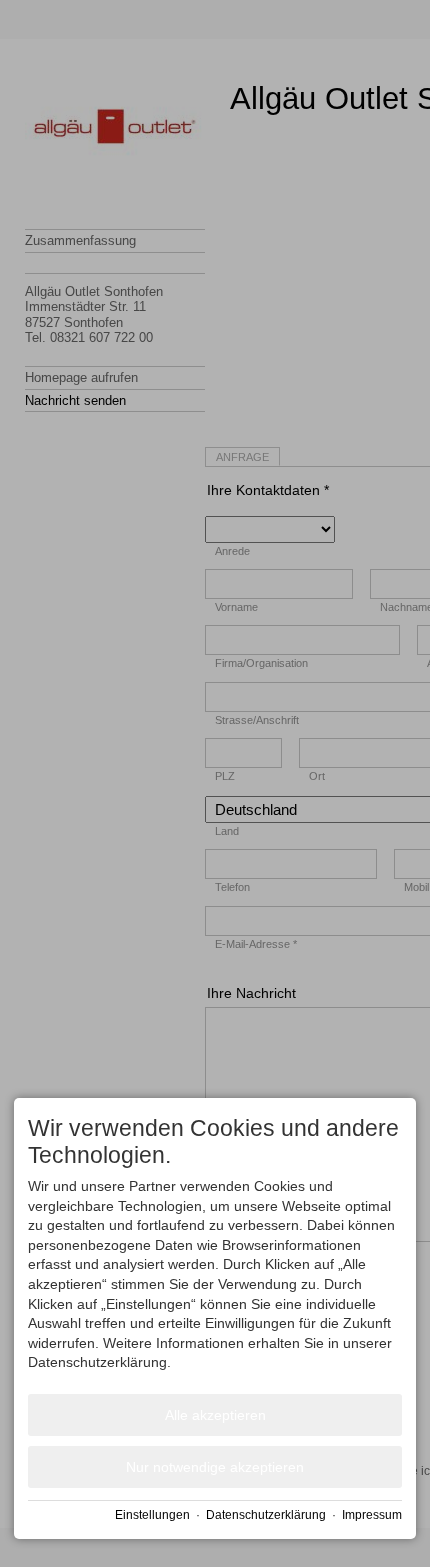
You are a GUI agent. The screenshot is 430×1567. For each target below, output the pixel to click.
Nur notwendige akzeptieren (215, 1467)
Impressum (372, 1515)
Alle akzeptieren (215, 1415)
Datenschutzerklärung (266, 1515)
